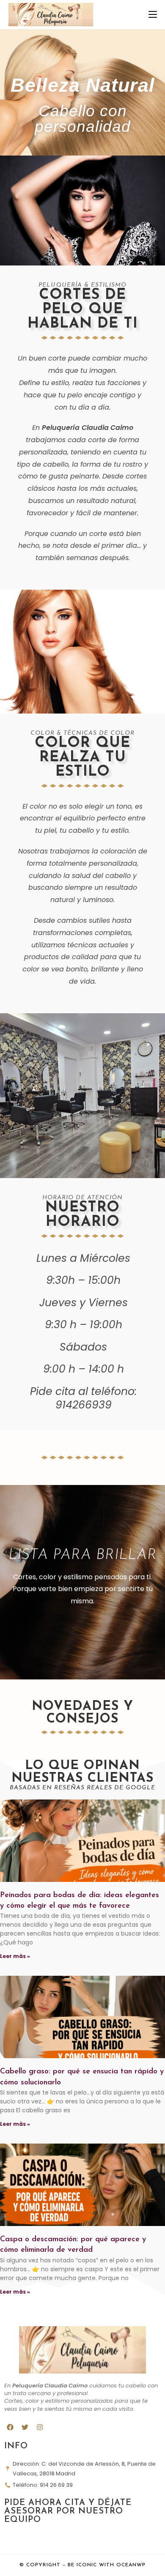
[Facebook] (10, 2427)
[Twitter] (25, 2427)
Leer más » (15, 1956)
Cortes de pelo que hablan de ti (83, 310)
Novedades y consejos (82, 1713)
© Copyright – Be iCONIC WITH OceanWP (82, 2565)
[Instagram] (40, 2427)
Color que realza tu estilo (82, 758)
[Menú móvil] (153, 15)
